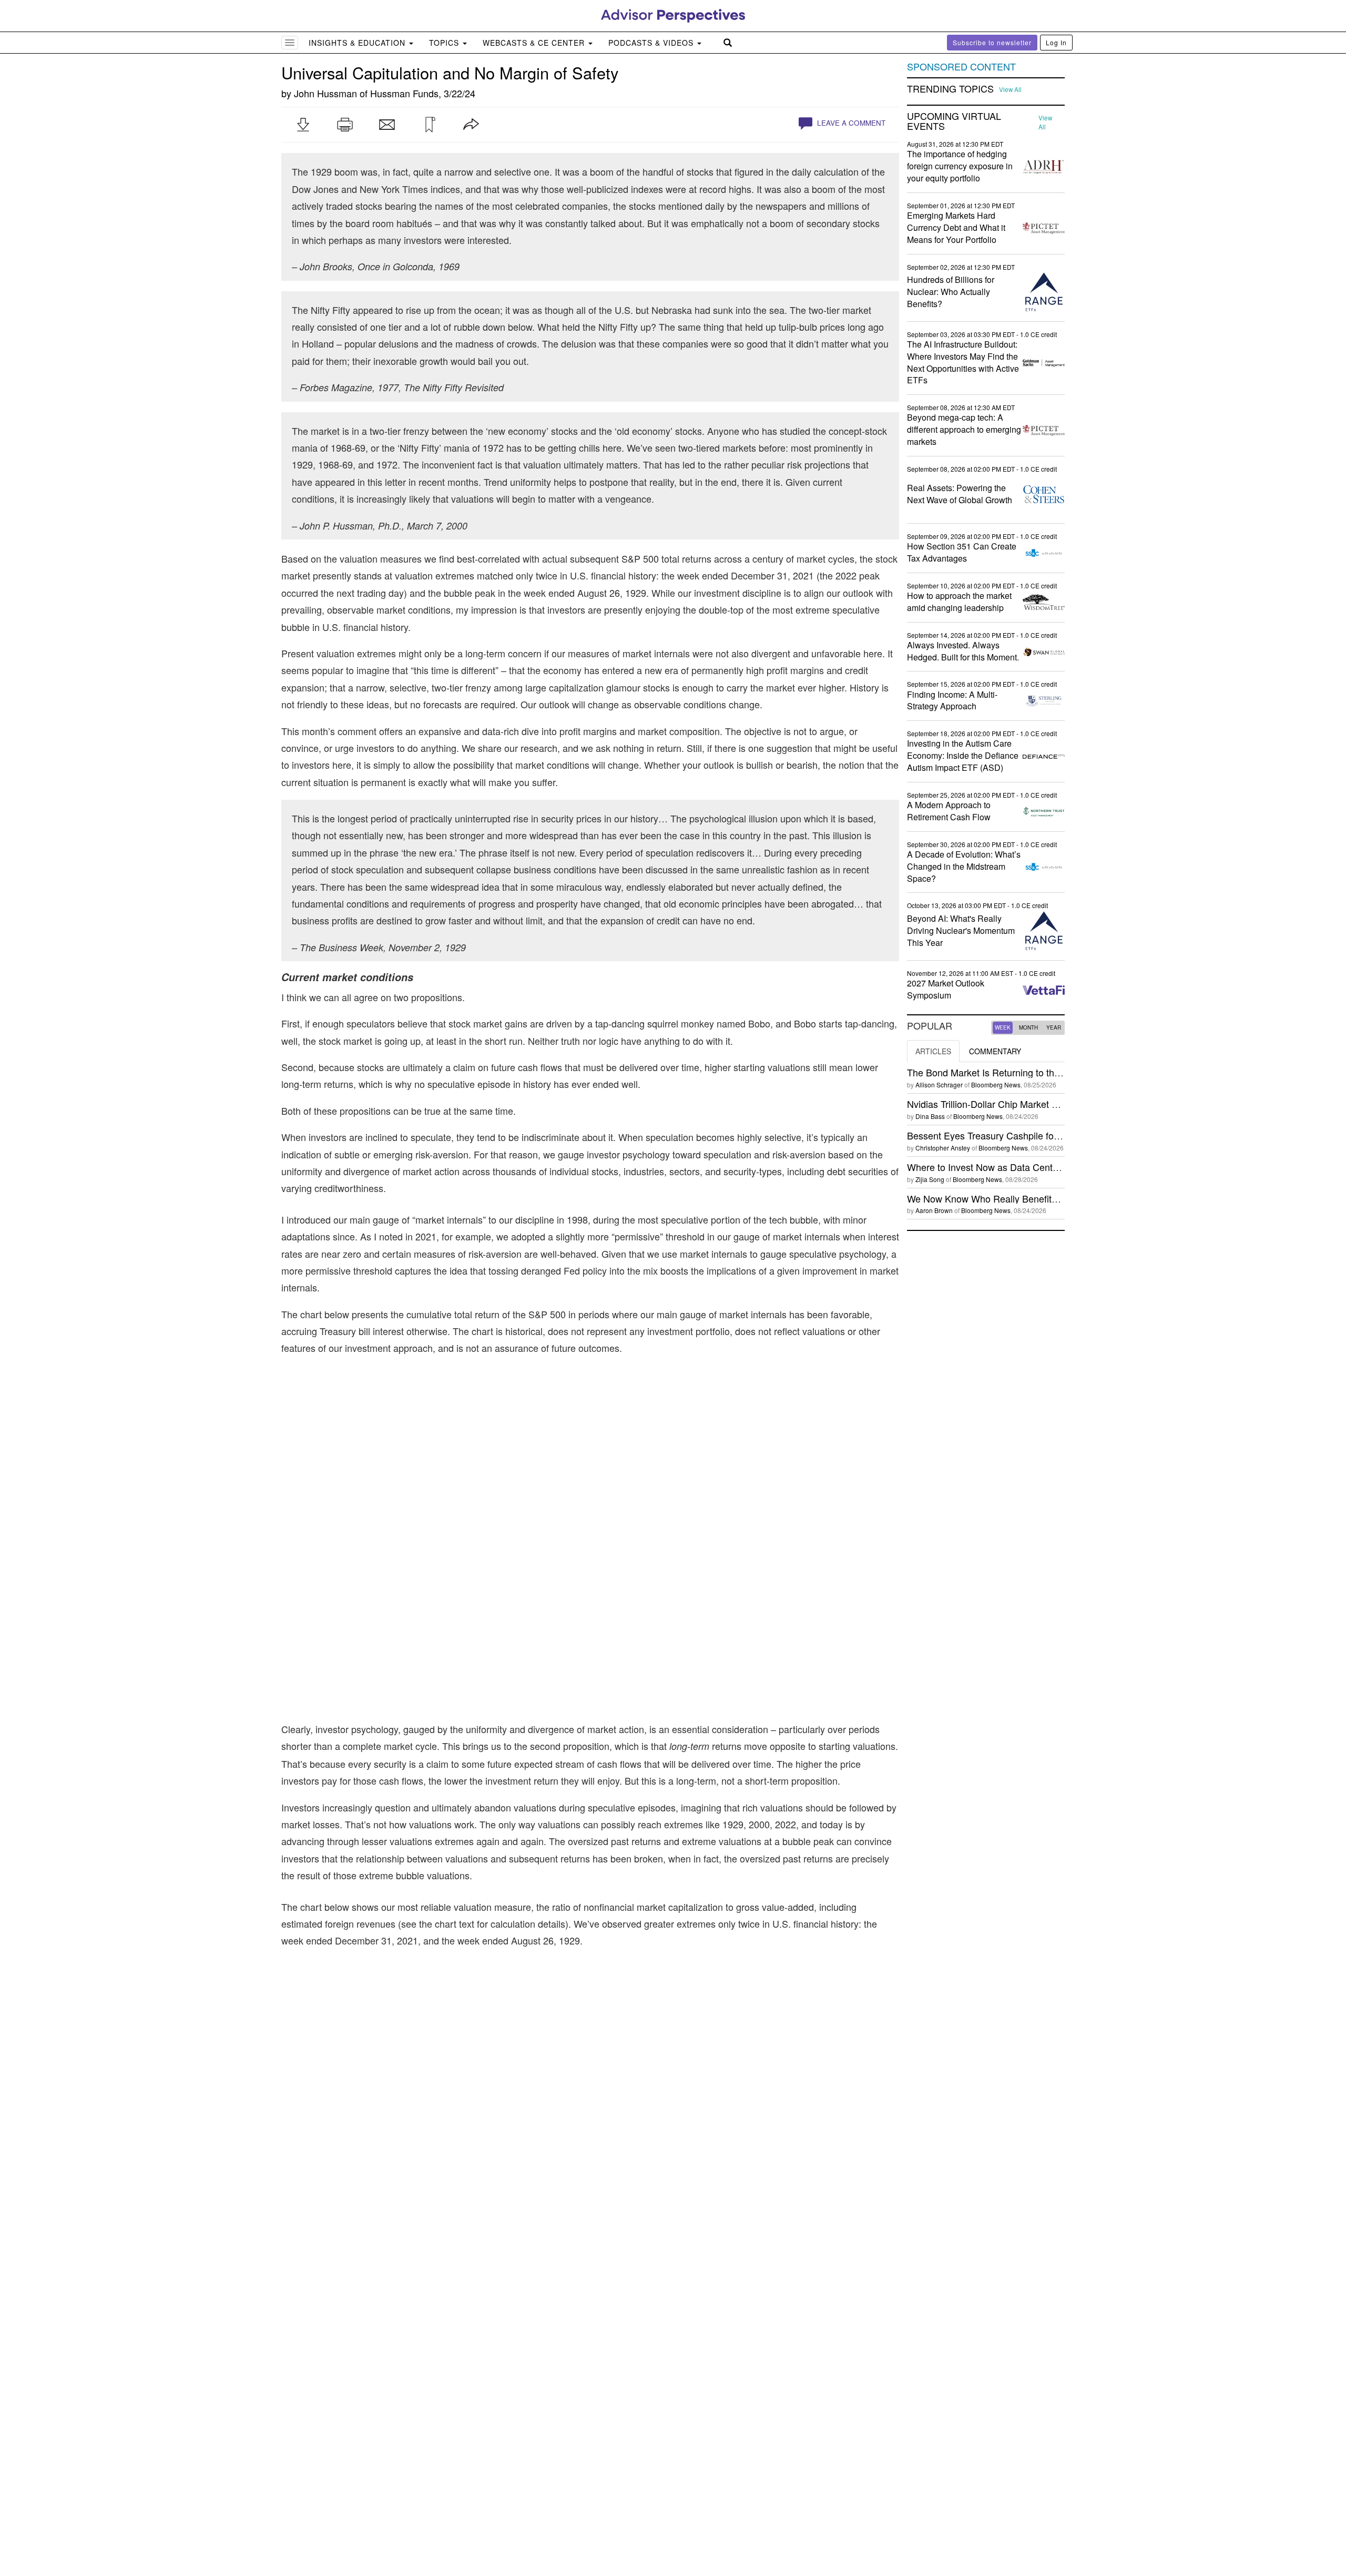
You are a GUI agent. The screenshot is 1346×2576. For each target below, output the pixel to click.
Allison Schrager (939, 1085)
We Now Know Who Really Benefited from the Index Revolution (1040, 1198)
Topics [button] (445, 43)
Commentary (995, 1051)
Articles (933, 1051)
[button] (303, 125)
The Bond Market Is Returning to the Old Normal (1008, 1072)
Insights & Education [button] (358, 43)
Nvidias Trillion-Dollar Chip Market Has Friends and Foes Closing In (1048, 1104)
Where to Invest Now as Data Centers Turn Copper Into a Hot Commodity (1061, 1167)
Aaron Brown (934, 1210)
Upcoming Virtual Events (954, 121)
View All (1010, 89)
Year (1054, 1027)
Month (1028, 1027)
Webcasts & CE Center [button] (535, 43)
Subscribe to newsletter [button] (992, 42)
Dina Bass (930, 1116)
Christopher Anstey (943, 1148)
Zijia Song (930, 1179)
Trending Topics (950, 89)
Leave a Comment (850, 123)
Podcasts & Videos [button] (652, 43)
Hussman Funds (404, 93)
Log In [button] (1056, 42)
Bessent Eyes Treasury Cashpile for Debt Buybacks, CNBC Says (1043, 1135)
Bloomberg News (996, 1085)
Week (1003, 1027)
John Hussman (325, 93)
